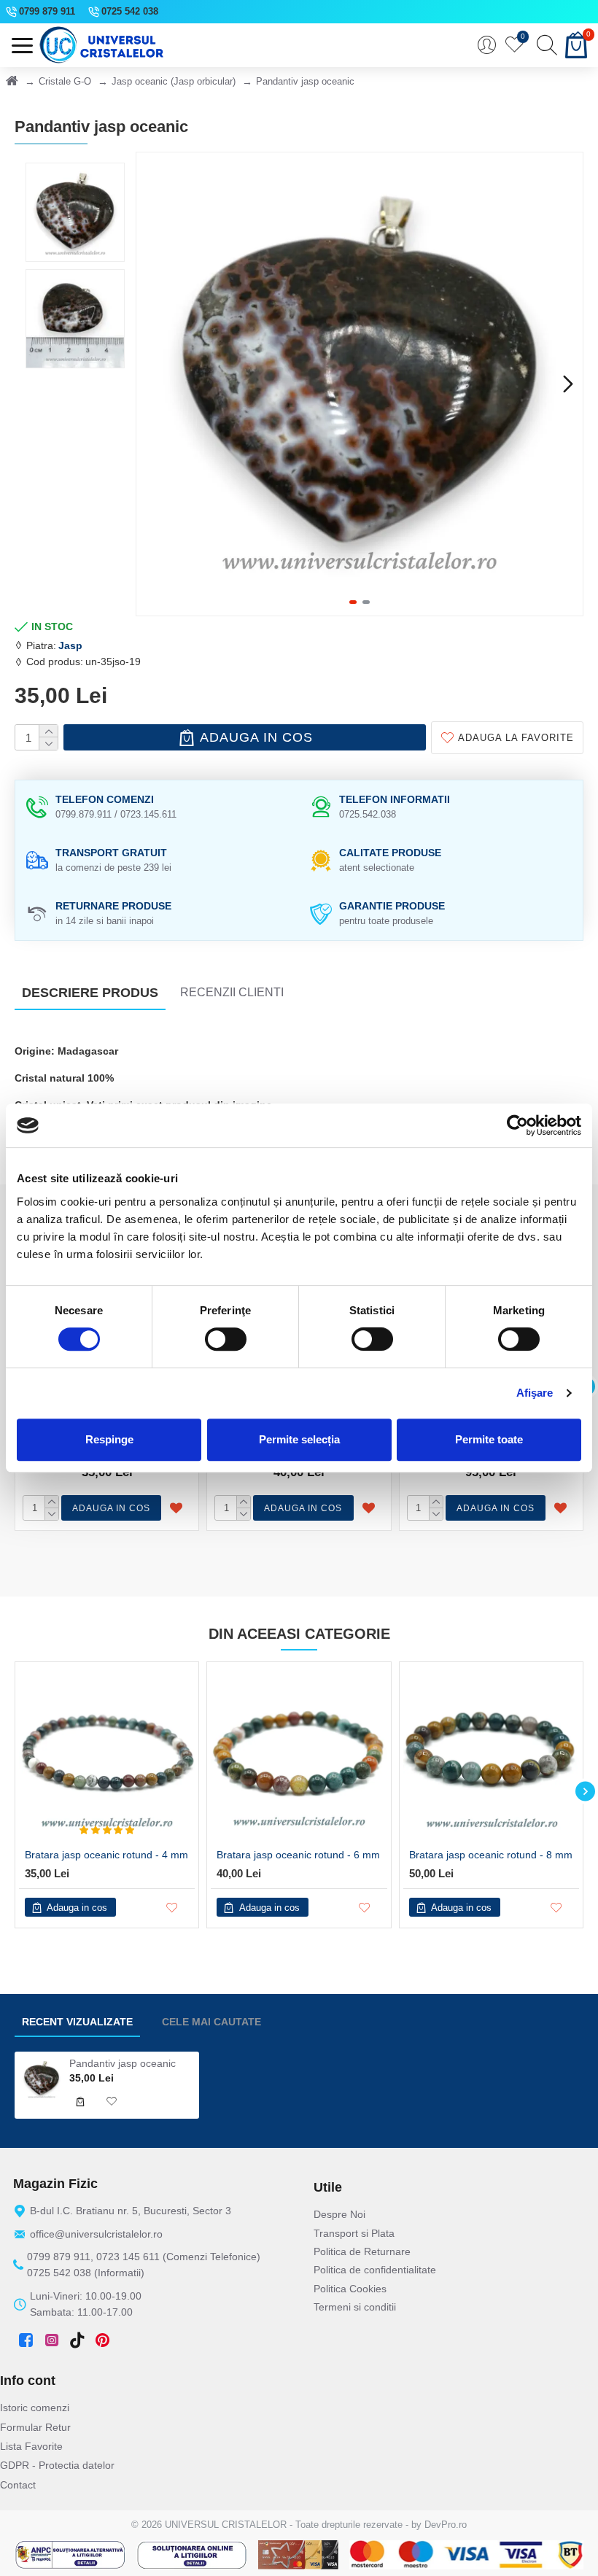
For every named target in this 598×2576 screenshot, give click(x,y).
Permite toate (489, 1439)
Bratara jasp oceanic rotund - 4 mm (106, 1855)
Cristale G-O (65, 81)
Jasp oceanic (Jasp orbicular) (174, 81)
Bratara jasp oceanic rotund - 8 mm (491, 1855)
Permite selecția (299, 1439)
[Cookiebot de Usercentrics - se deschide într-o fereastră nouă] (517, 1125)
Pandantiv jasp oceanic (123, 2063)
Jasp (70, 645)
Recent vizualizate (77, 2022)
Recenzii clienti (232, 992)
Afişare (535, 1393)
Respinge (109, 1439)
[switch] (226, 1339)
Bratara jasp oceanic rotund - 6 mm (298, 1855)
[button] (151, 384)
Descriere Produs (90, 993)
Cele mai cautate (211, 2022)
